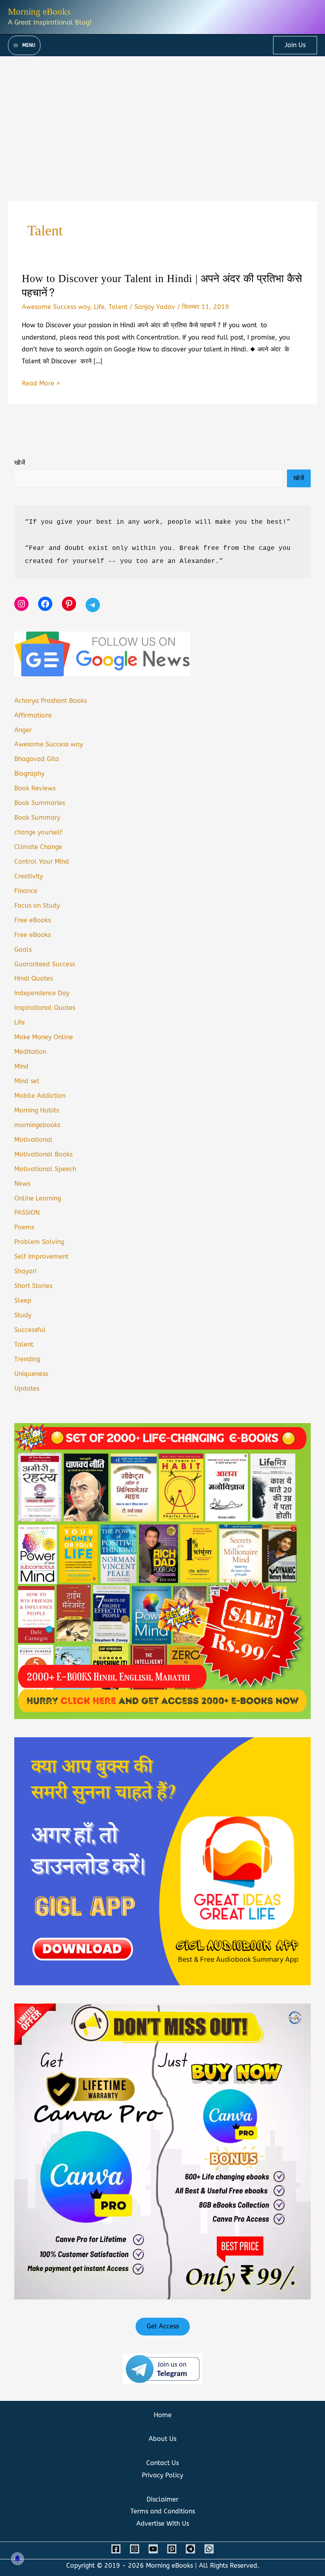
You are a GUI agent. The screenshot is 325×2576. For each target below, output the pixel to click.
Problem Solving (39, 1242)
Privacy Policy (162, 2475)
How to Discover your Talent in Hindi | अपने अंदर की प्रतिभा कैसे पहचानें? (162, 286)
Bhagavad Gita (37, 759)
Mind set (27, 1081)
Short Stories (33, 1286)
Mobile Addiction (40, 1096)
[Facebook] (116, 2549)
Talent (118, 307)
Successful (30, 1330)
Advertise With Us (163, 2524)
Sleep (23, 1300)
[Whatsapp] (209, 2549)
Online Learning (38, 1198)
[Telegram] (190, 2549)
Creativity (29, 876)
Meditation (30, 1052)
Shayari (25, 1271)
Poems (24, 1227)
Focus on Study (37, 905)
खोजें (20, 463)
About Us (162, 2439)
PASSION (27, 1213)
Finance (26, 891)
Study (23, 1315)
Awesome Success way (56, 307)
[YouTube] (153, 2549)
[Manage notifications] (17, 2559)
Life (99, 307)
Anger (23, 730)
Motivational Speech (45, 1169)
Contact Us (162, 2463)
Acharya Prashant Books (51, 701)
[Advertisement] (162, 116)
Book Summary (37, 818)
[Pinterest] (172, 2549)
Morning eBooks (39, 12)
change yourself (38, 832)
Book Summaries (40, 803)
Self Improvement (41, 1257)
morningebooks (37, 1125)
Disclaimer (162, 2499)
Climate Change (38, 847)
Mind (21, 1066)
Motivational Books (43, 1154)
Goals (23, 949)
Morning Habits (37, 1110)
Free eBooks (32, 920)
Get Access (163, 2326)
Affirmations (33, 715)
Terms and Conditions (163, 2511)
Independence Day (42, 993)
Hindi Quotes (33, 978)
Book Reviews (35, 788)
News (22, 1184)
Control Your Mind (42, 862)
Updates (27, 1388)
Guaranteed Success (45, 964)
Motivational (33, 1140)
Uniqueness (31, 1374)
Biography (29, 774)
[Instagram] (135, 2549)
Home (163, 2415)
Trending (27, 1359)
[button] (295, 45)
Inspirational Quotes (45, 1008)
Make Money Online (44, 1037)
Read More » (41, 384)
